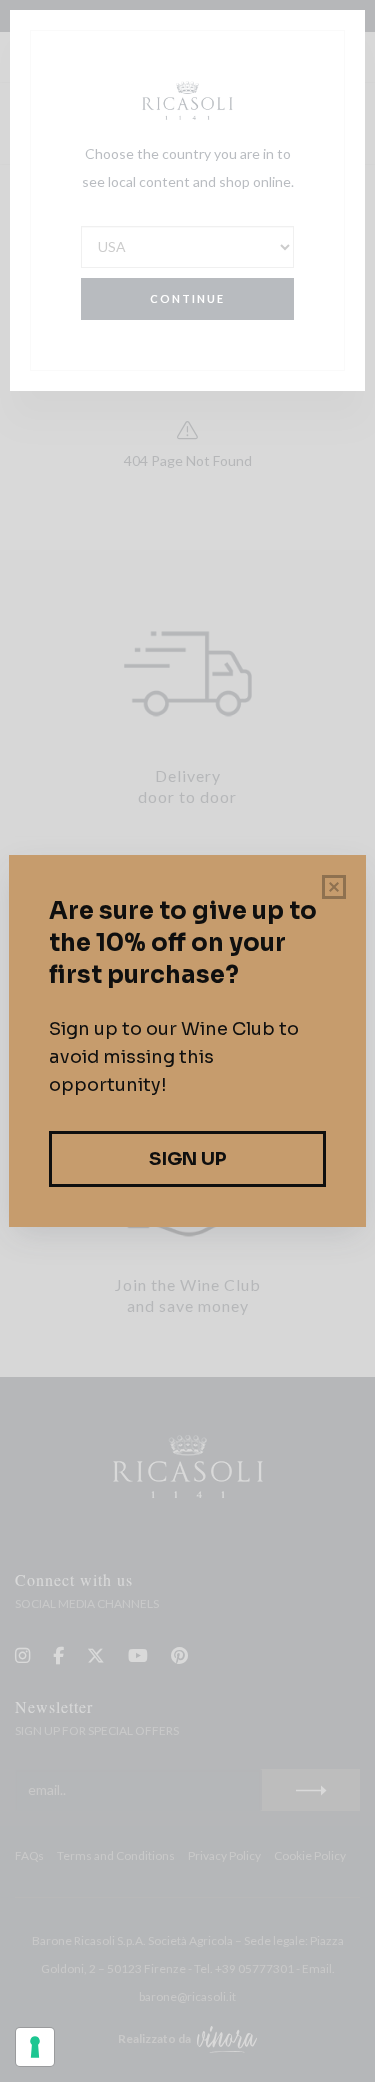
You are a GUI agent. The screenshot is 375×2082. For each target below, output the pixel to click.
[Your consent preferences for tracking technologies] (35, 2047)
